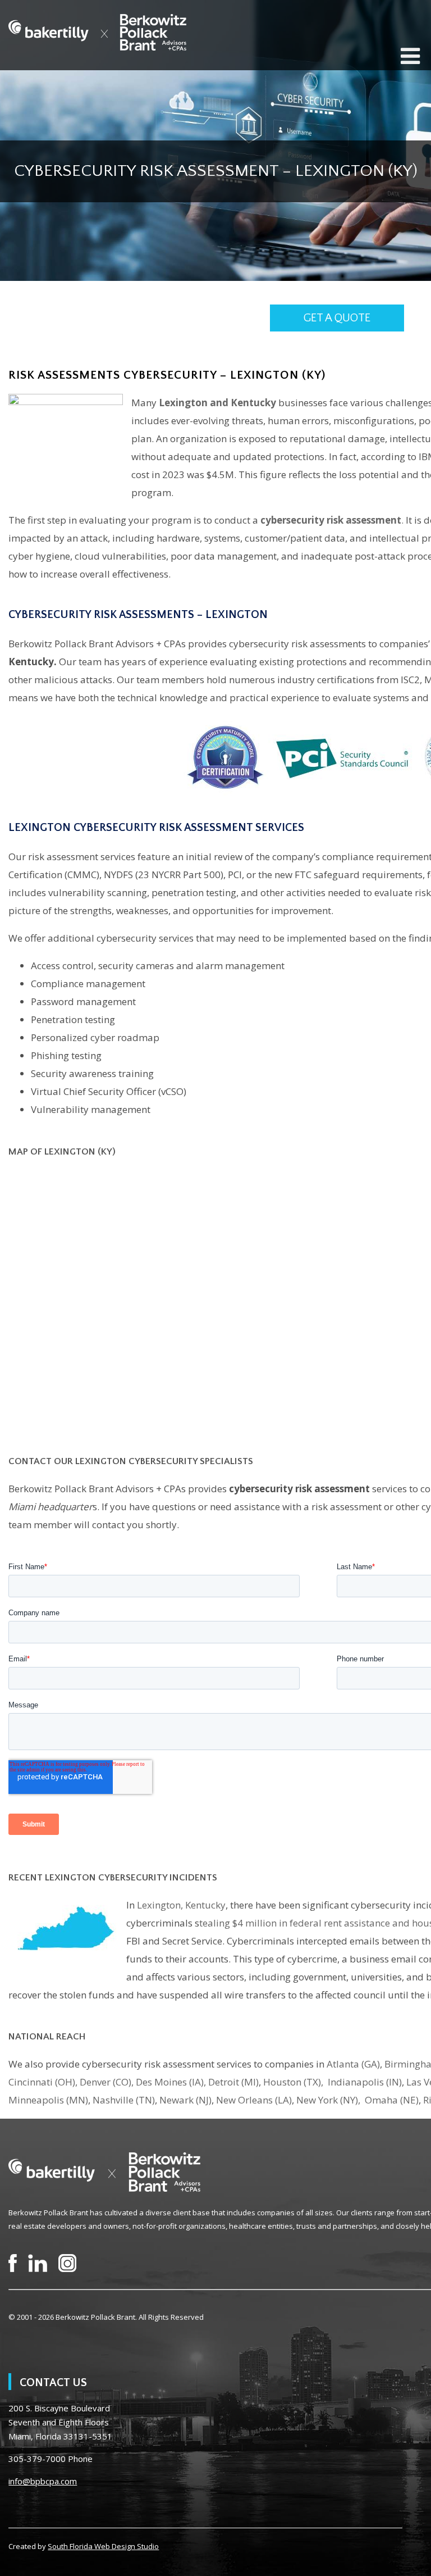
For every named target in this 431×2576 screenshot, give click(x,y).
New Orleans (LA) (254, 2100)
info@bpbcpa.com (43, 2481)
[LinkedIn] (38, 2263)
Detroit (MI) (233, 2082)
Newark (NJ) (185, 2100)
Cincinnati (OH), (43, 2082)
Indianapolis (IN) (365, 2082)
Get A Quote (337, 318)
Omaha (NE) (392, 2100)
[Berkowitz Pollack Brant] (97, 32)
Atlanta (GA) (353, 2064)
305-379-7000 (37, 2459)
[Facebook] (13, 2263)
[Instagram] (67, 2263)
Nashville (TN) (124, 2100)
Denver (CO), (107, 2082)
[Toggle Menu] (410, 56)
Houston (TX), (294, 2082)
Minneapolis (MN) (48, 2100)
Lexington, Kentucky (181, 1905)
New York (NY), (329, 2100)
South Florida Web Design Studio (103, 2546)
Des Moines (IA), (171, 2082)
